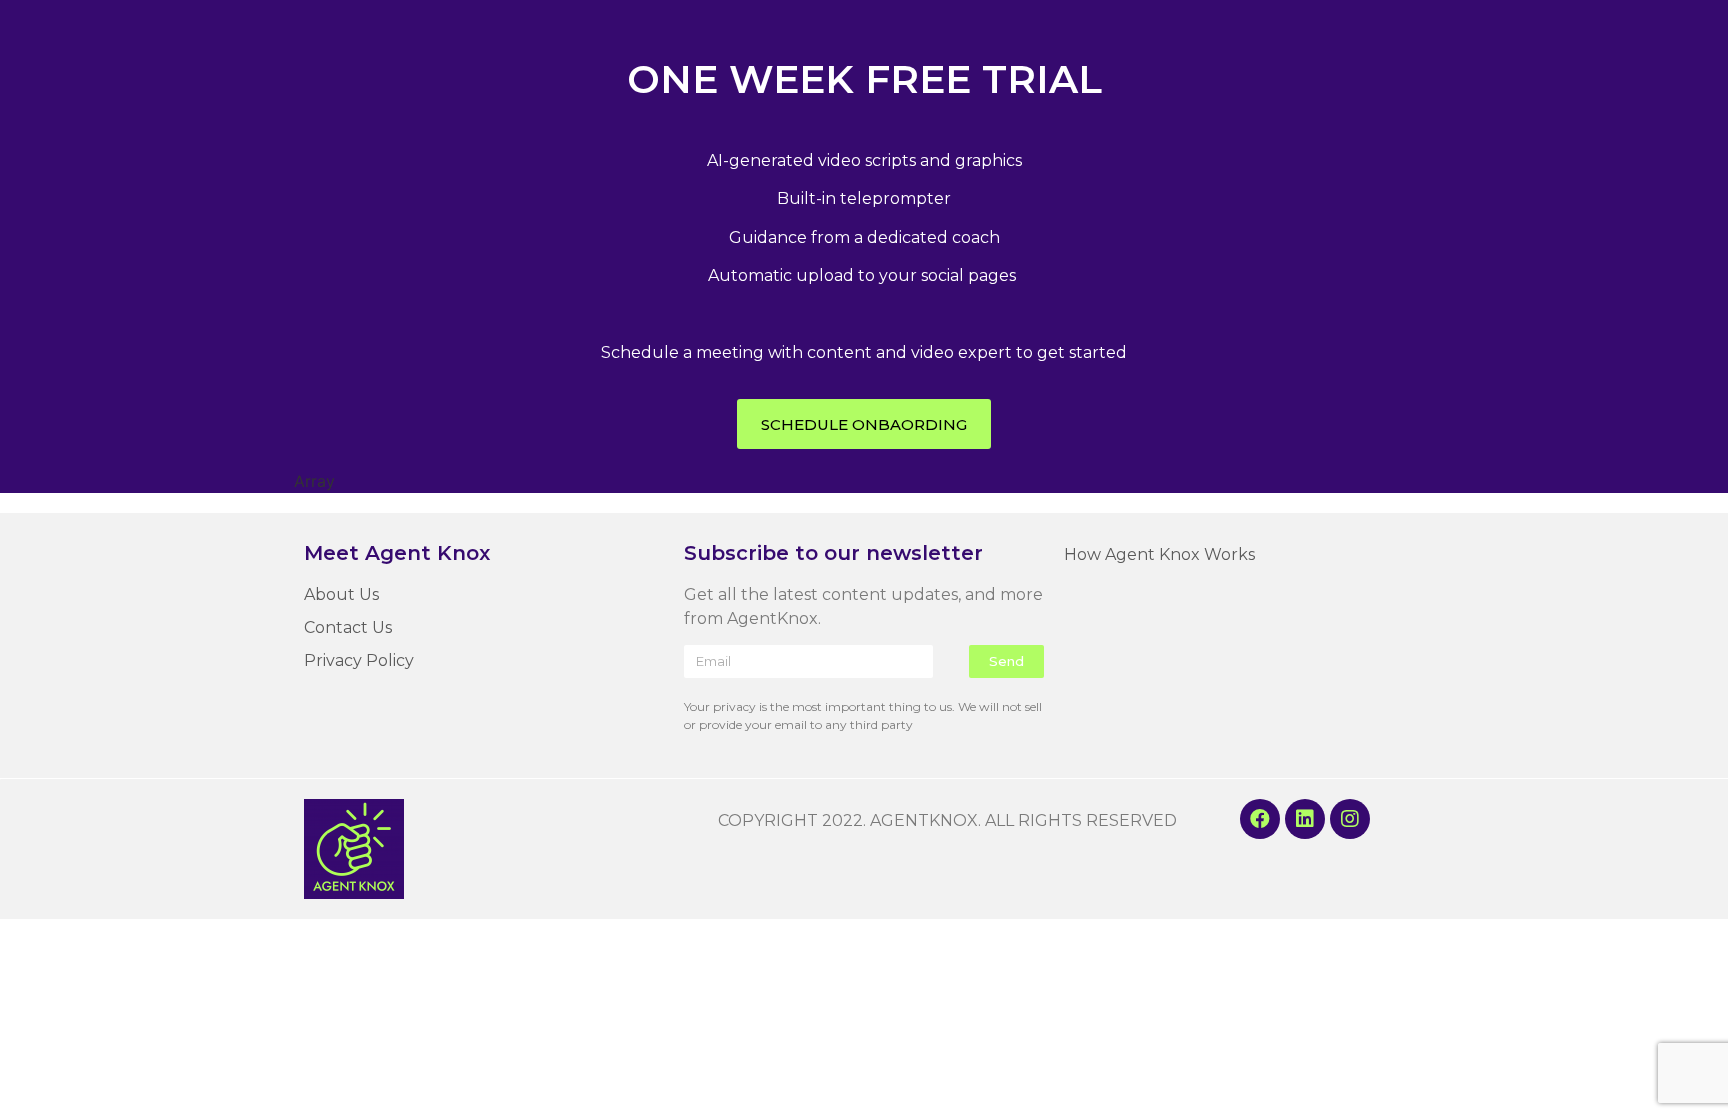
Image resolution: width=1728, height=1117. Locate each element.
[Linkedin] (1305, 819)
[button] (864, 424)
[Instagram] (1350, 819)
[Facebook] (1260, 819)
